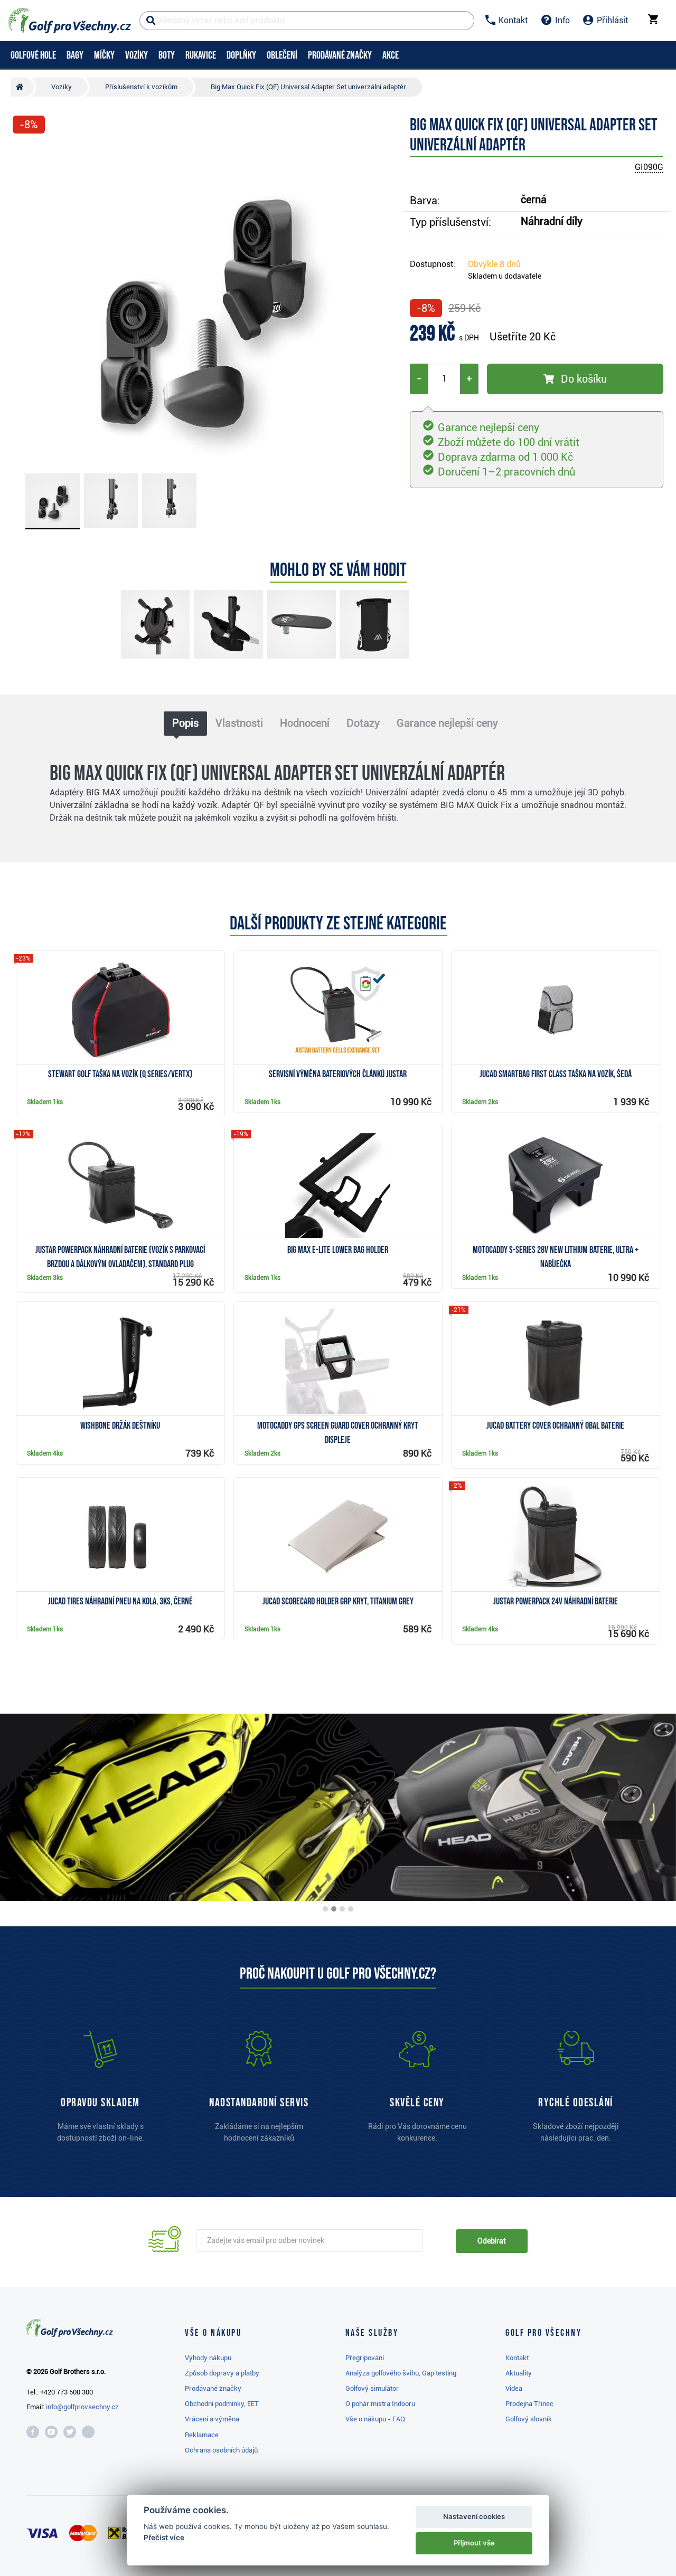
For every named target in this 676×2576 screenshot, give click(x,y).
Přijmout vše (474, 2543)
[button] (25, 302)
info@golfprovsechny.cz (82, 2407)
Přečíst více (164, 2537)
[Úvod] (22, 87)
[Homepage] (70, 21)
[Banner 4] (351, 1909)
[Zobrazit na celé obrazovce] (25, 154)
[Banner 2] (334, 1909)
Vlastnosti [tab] (239, 723)
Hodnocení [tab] (305, 723)
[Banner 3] (342, 1909)
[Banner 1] (325, 1909)
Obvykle (494, 264)
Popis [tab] (185, 723)
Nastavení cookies (474, 2516)
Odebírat (492, 2241)
